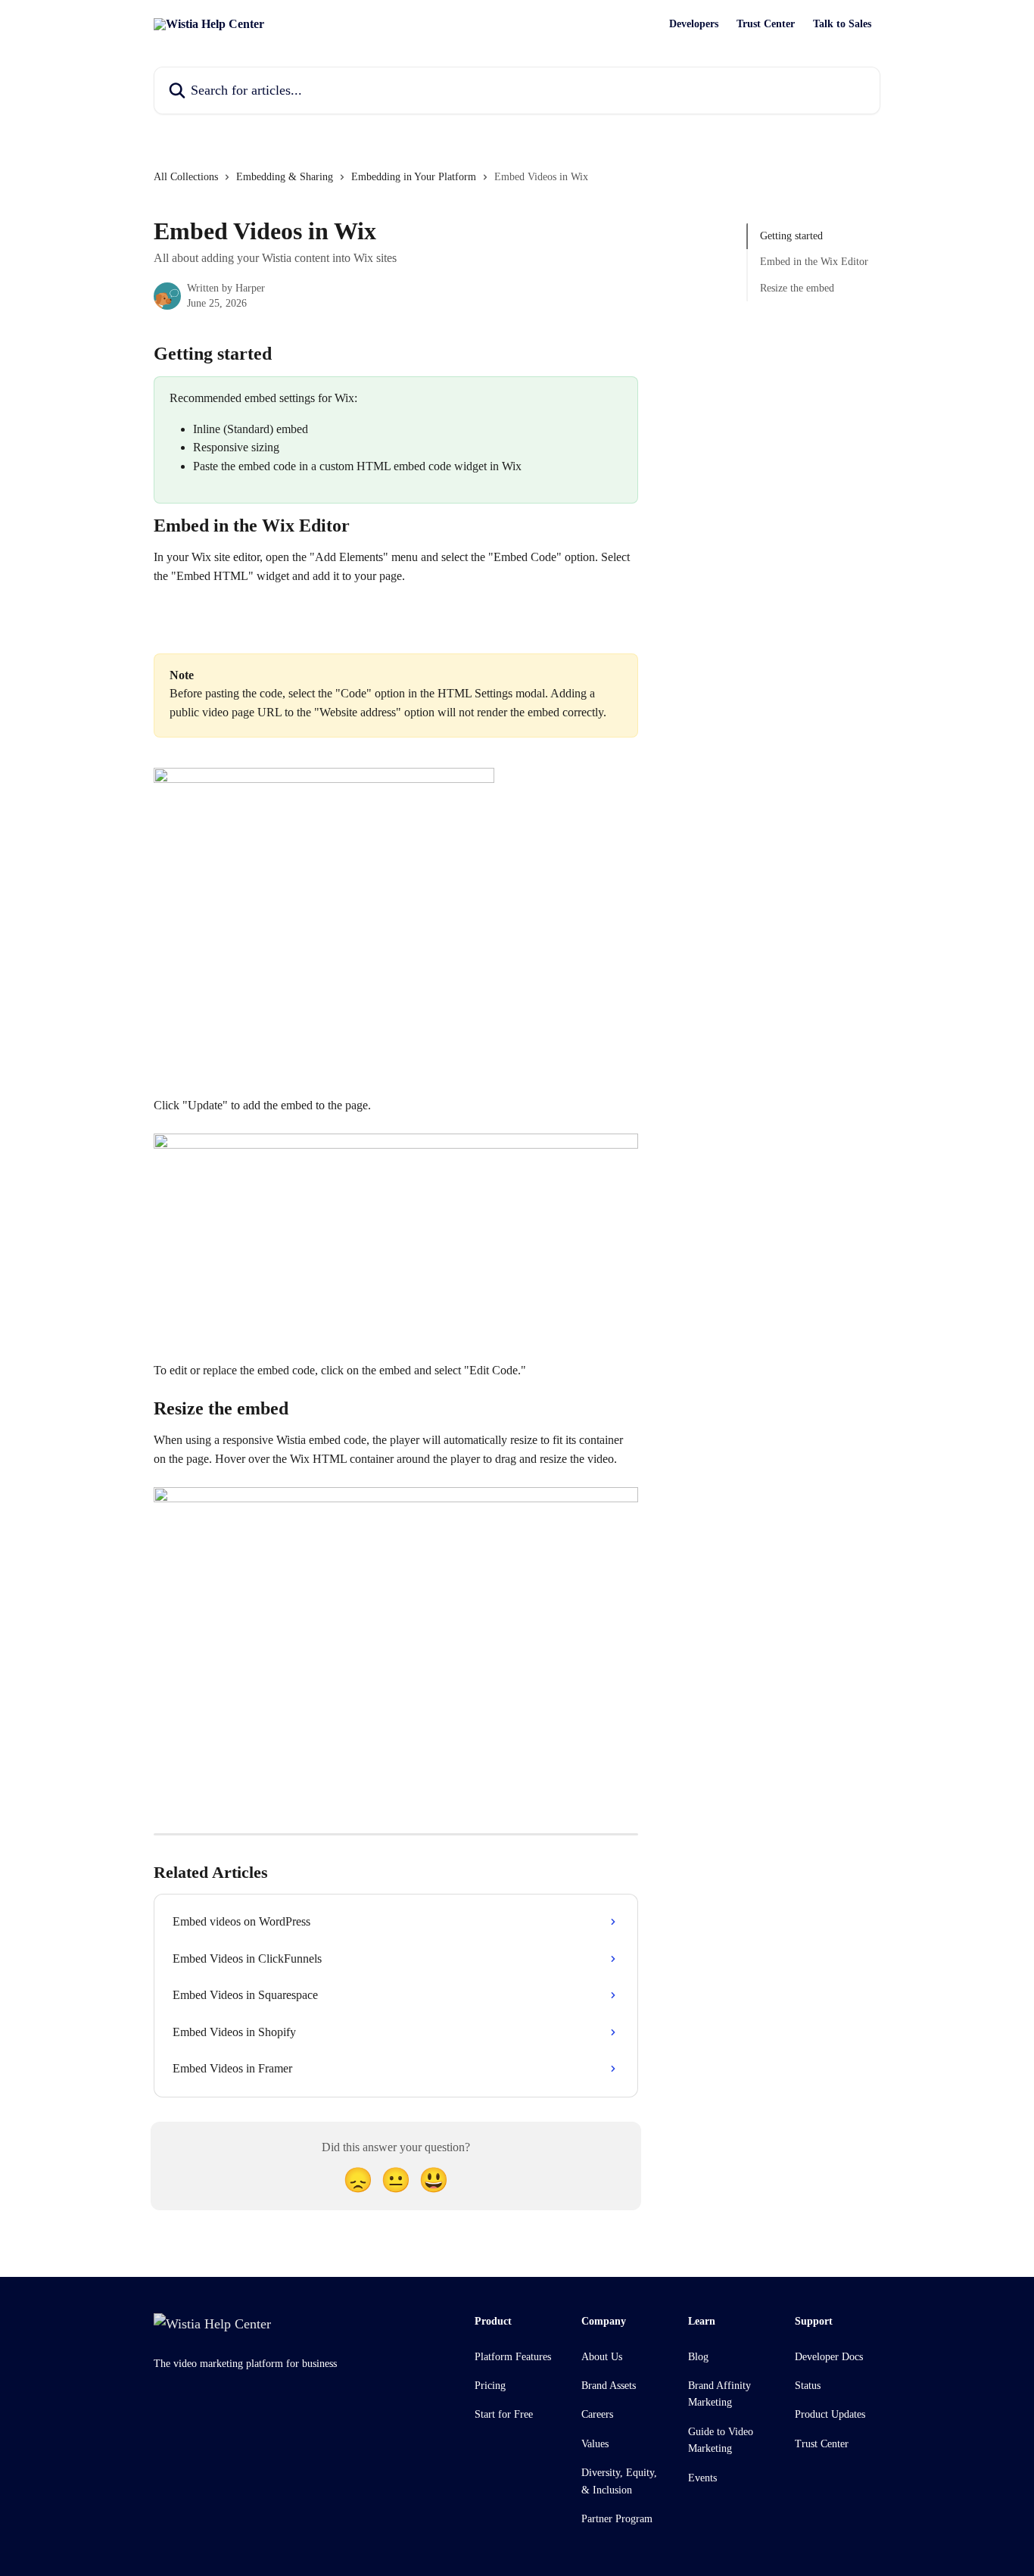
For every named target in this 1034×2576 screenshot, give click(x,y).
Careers (597, 2414)
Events (702, 2478)
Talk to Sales (842, 24)
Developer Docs (829, 2357)
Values (595, 2444)
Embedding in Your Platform (414, 177)
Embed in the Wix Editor (814, 262)
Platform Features (513, 2357)
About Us (602, 2357)
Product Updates (830, 2414)
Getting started (791, 236)
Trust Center (766, 24)
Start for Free (504, 2414)
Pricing (490, 2386)
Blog (698, 2357)
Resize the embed (797, 288)
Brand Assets (609, 2386)
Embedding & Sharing (285, 177)
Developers (694, 24)
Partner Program (617, 2519)
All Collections (186, 177)
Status (808, 2386)
